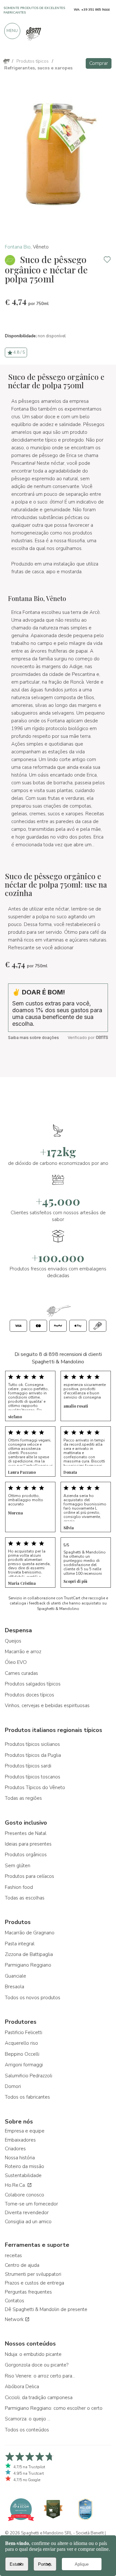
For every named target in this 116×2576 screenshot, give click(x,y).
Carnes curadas (21, 1673)
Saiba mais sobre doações (34, 1038)
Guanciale (15, 1976)
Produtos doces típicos (29, 1695)
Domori (13, 2086)
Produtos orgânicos (26, 1855)
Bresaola (15, 1987)
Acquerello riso (21, 2043)
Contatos (15, 2301)
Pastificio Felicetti (24, 2032)
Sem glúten (18, 1866)
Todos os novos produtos (33, 1998)
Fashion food (19, 1887)
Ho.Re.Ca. (16, 2185)
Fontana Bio (18, 247)
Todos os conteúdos (27, 2430)
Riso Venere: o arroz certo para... (40, 2376)
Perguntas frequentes (28, 2292)
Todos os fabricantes (27, 2097)
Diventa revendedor (27, 2213)
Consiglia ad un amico (28, 2222)
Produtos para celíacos (29, 1876)
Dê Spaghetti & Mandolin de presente (46, 2309)
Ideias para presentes (28, 1844)
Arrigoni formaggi (24, 2065)
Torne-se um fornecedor (31, 2204)
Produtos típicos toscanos (33, 1777)
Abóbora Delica (22, 2387)
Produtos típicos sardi (28, 1766)
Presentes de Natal (26, 1833)
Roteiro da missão (24, 2166)
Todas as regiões (23, 1798)
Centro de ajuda (22, 2265)
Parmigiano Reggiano (28, 1965)
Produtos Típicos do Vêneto (35, 1787)
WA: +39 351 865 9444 (92, 10)
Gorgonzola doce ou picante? (37, 2365)
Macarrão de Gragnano (30, 1933)
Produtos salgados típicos (33, 1684)
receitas (13, 2255)
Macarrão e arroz (23, 1652)
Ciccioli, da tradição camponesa (39, 2398)
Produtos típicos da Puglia (33, 1755)
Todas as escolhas (25, 1898)
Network (15, 2319)
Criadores (15, 2149)
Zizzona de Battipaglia (29, 1954)
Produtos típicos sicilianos (32, 1744)
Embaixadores (20, 2140)
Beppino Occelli (22, 2054)
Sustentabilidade (23, 2175)
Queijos (13, 1641)
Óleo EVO (16, 1662)
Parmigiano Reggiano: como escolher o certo (54, 2408)
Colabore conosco (24, 2195)
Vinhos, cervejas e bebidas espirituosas (47, 1705)
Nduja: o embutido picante (33, 2354)
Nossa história (20, 2158)
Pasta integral (20, 1944)
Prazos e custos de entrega (34, 2283)
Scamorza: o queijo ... (28, 2419)
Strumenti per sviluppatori (33, 2274)
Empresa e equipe (25, 2131)
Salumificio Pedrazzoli (29, 2076)
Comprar (99, 63)
